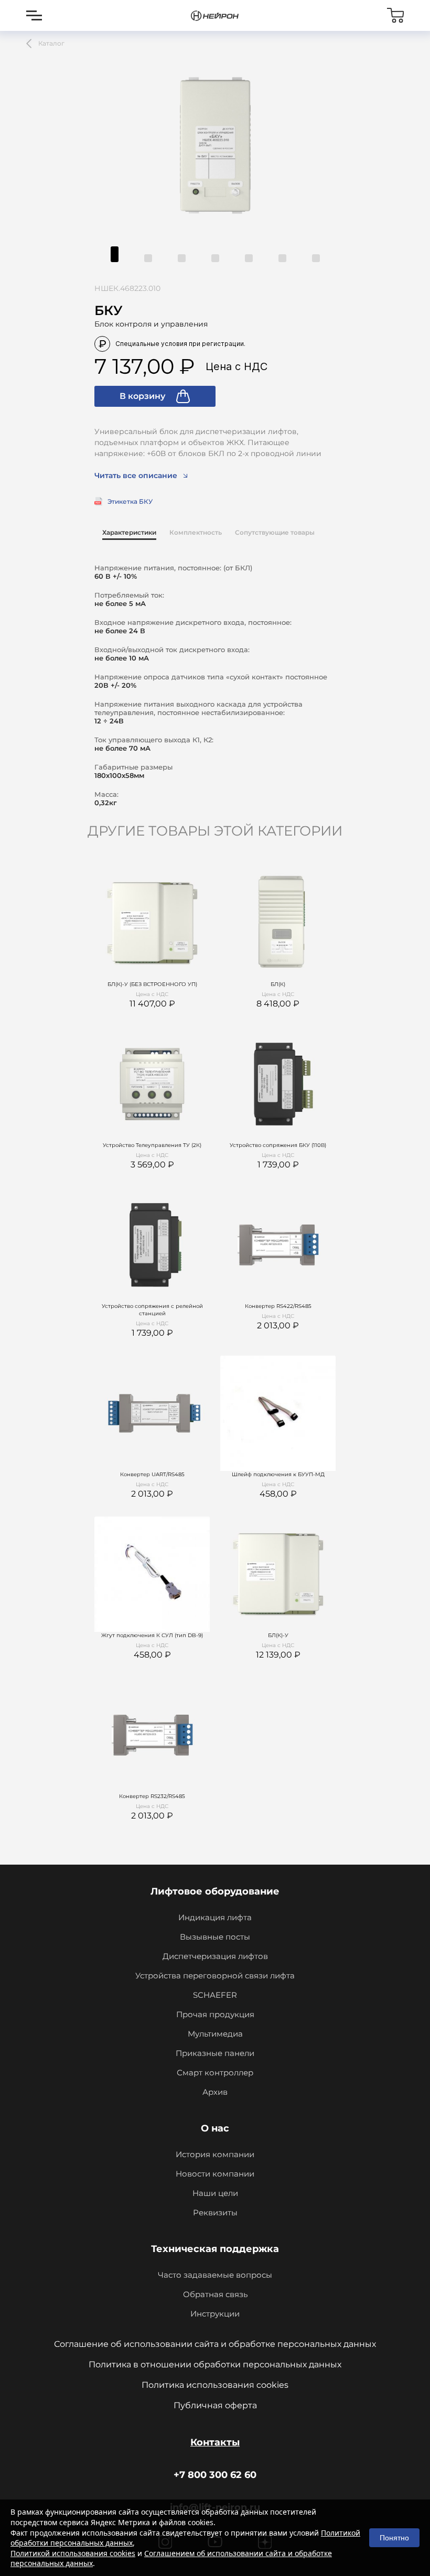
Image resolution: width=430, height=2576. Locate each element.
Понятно (394, 2538)
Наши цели (215, 2193)
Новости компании (215, 2174)
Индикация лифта (215, 1917)
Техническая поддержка (215, 2249)
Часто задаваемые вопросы (215, 2275)
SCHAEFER (215, 1995)
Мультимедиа (215, 2034)
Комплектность (196, 532)
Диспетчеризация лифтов (215, 1956)
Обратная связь (215, 2294)
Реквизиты (215, 2212)
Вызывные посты (215, 1937)
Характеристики (129, 532)
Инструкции (215, 2314)
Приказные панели (215, 2053)
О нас (215, 2128)
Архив (215, 2092)
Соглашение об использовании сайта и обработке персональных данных (215, 2344)
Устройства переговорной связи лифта (215, 1976)
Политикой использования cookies (73, 2553)
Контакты (215, 2442)
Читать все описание (136, 475)
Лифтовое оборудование (215, 1891)
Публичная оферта (215, 2405)
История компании (215, 2154)
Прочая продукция (215, 2014)
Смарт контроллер (215, 2072)
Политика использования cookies (215, 2385)
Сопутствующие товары (275, 532)
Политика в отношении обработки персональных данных (215, 2364)
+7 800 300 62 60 (215, 2475)
